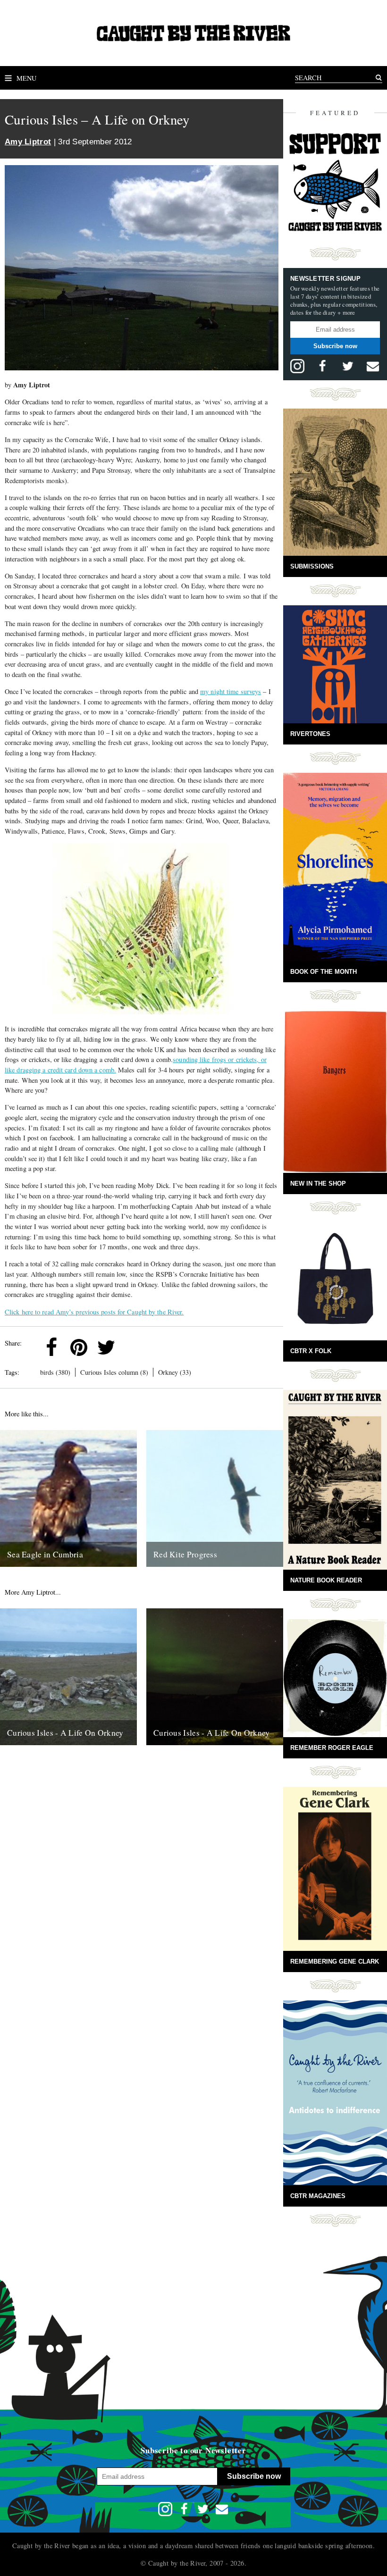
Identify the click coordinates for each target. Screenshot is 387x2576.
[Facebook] (51, 1347)
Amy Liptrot (28, 142)
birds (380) (55, 1372)
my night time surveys (231, 691)
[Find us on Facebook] (322, 366)
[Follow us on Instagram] (297, 366)
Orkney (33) (175, 1372)
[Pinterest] (79, 1347)
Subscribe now (335, 346)
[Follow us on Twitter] (348, 366)
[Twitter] (106, 1347)
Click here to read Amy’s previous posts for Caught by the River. (94, 1312)
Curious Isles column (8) (114, 1372)
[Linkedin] (134, 1347)
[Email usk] (373, 366)
